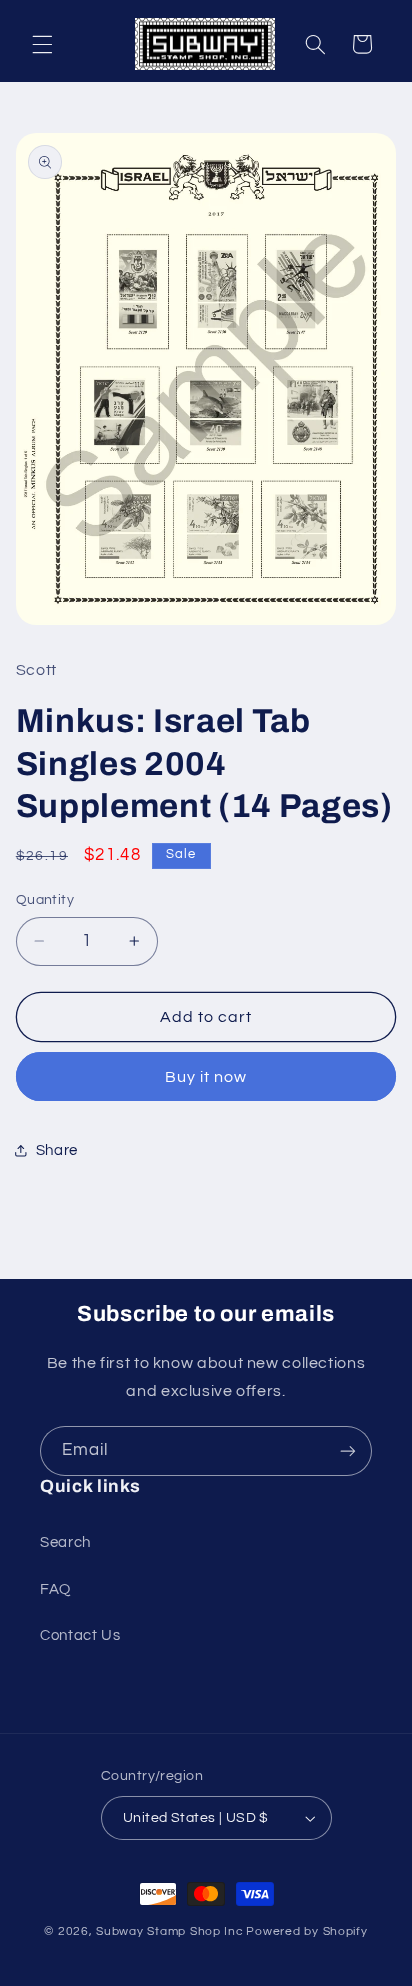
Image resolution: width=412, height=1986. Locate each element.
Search (65, 1542)
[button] (42, 44)
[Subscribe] (348, 1450)
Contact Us (80, 1635)
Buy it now (206, 1077)
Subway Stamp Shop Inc (169, 1931)
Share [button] (57, 1150)
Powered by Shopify (306, 1931)
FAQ (55, 1589)
